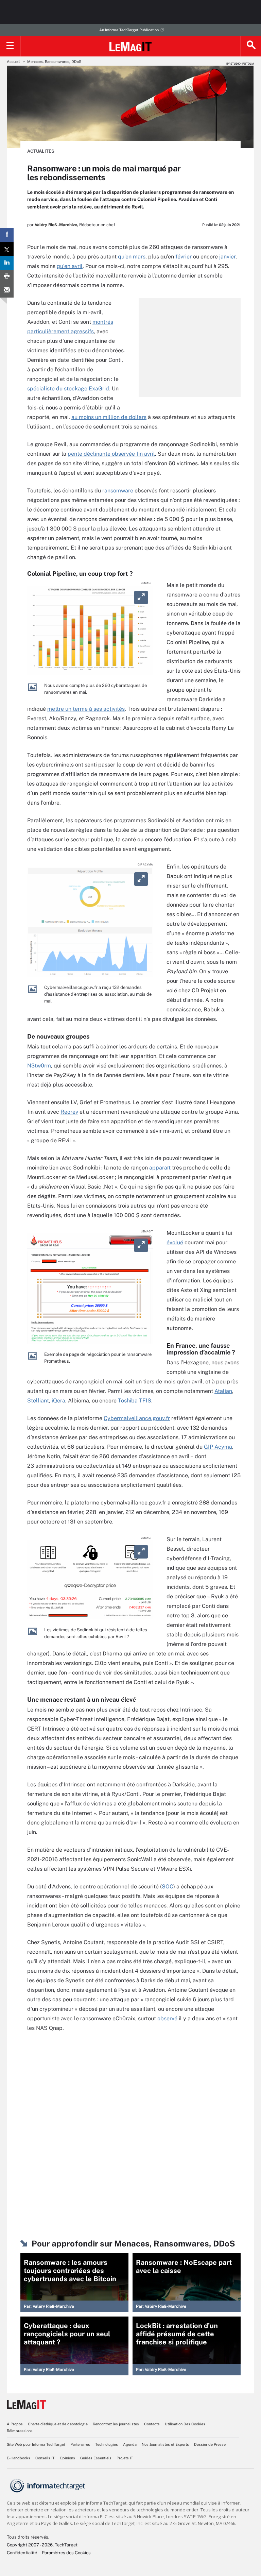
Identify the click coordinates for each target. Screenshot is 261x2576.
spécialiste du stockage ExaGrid (68, 389)
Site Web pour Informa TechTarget (36, 2444)
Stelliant (38, 1401)
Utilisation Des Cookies (185, 2424)
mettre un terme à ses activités (86, 709)
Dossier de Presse (210, 2444)
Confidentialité (22, 2553)
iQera (58, 1401)
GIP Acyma (218, 1447)
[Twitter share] (7, 249)
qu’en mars (132, 257)
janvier (227, 257)
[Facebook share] (7, 235)
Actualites (41, 151)
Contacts (152, 2424)
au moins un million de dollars (109, 417)
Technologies (107, 2444)
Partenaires (80, 2444)
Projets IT (125, 2458)
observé (167, 2018)
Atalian (223, 1391)
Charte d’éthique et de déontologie (58, 2424)
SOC (168, 1887)
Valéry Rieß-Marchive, (56, 225)
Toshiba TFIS (135, 1401)
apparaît (160, 1168)
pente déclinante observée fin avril (111, 454)
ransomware (118, 491)
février (184, 257)
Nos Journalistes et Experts (165, 2444)
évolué (175, 1242)
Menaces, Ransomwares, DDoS (54, 62)
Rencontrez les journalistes (116, 2424)
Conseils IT (45, 2458)
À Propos (15, 2424)
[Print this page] (7, 277)
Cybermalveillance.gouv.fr (137, 1418)
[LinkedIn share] (7, 263)
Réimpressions (20, 2431)
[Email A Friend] (7, 291)
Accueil (13, 62)
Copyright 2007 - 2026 (30, 2545)
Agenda (130, 2444)
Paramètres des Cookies (66, 2553)
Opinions (67, 2458)
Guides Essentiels (96, 2458)
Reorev (69, 1112)
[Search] (251, 46)
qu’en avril (70, 266)
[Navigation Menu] (10, 46)
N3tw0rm (39, 1066)
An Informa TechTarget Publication (129, 30)
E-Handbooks (19, 2458)
